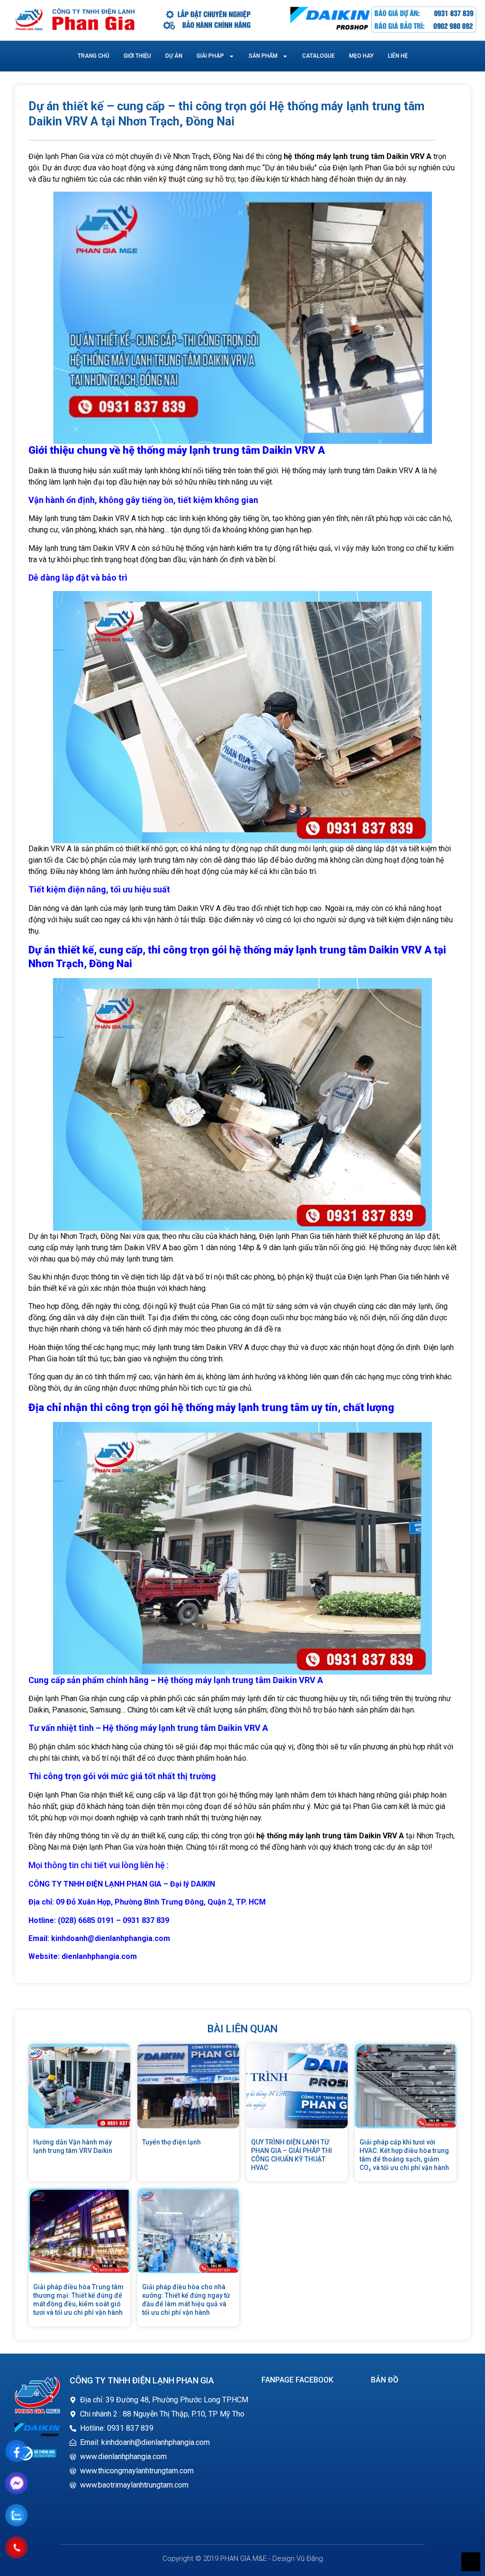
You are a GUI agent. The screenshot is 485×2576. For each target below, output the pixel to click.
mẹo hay (361, 56)
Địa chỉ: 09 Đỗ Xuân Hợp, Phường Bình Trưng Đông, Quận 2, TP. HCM (147, 1902)
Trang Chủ (94, 56)
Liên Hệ (398, 56)
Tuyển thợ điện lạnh (171, 2142)
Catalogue (319, 56)
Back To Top (471, 2562)
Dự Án (174, 56)
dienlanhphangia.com (99, 1956)
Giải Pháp (210, 56)
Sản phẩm (263, 56)
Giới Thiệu (137, 56)
